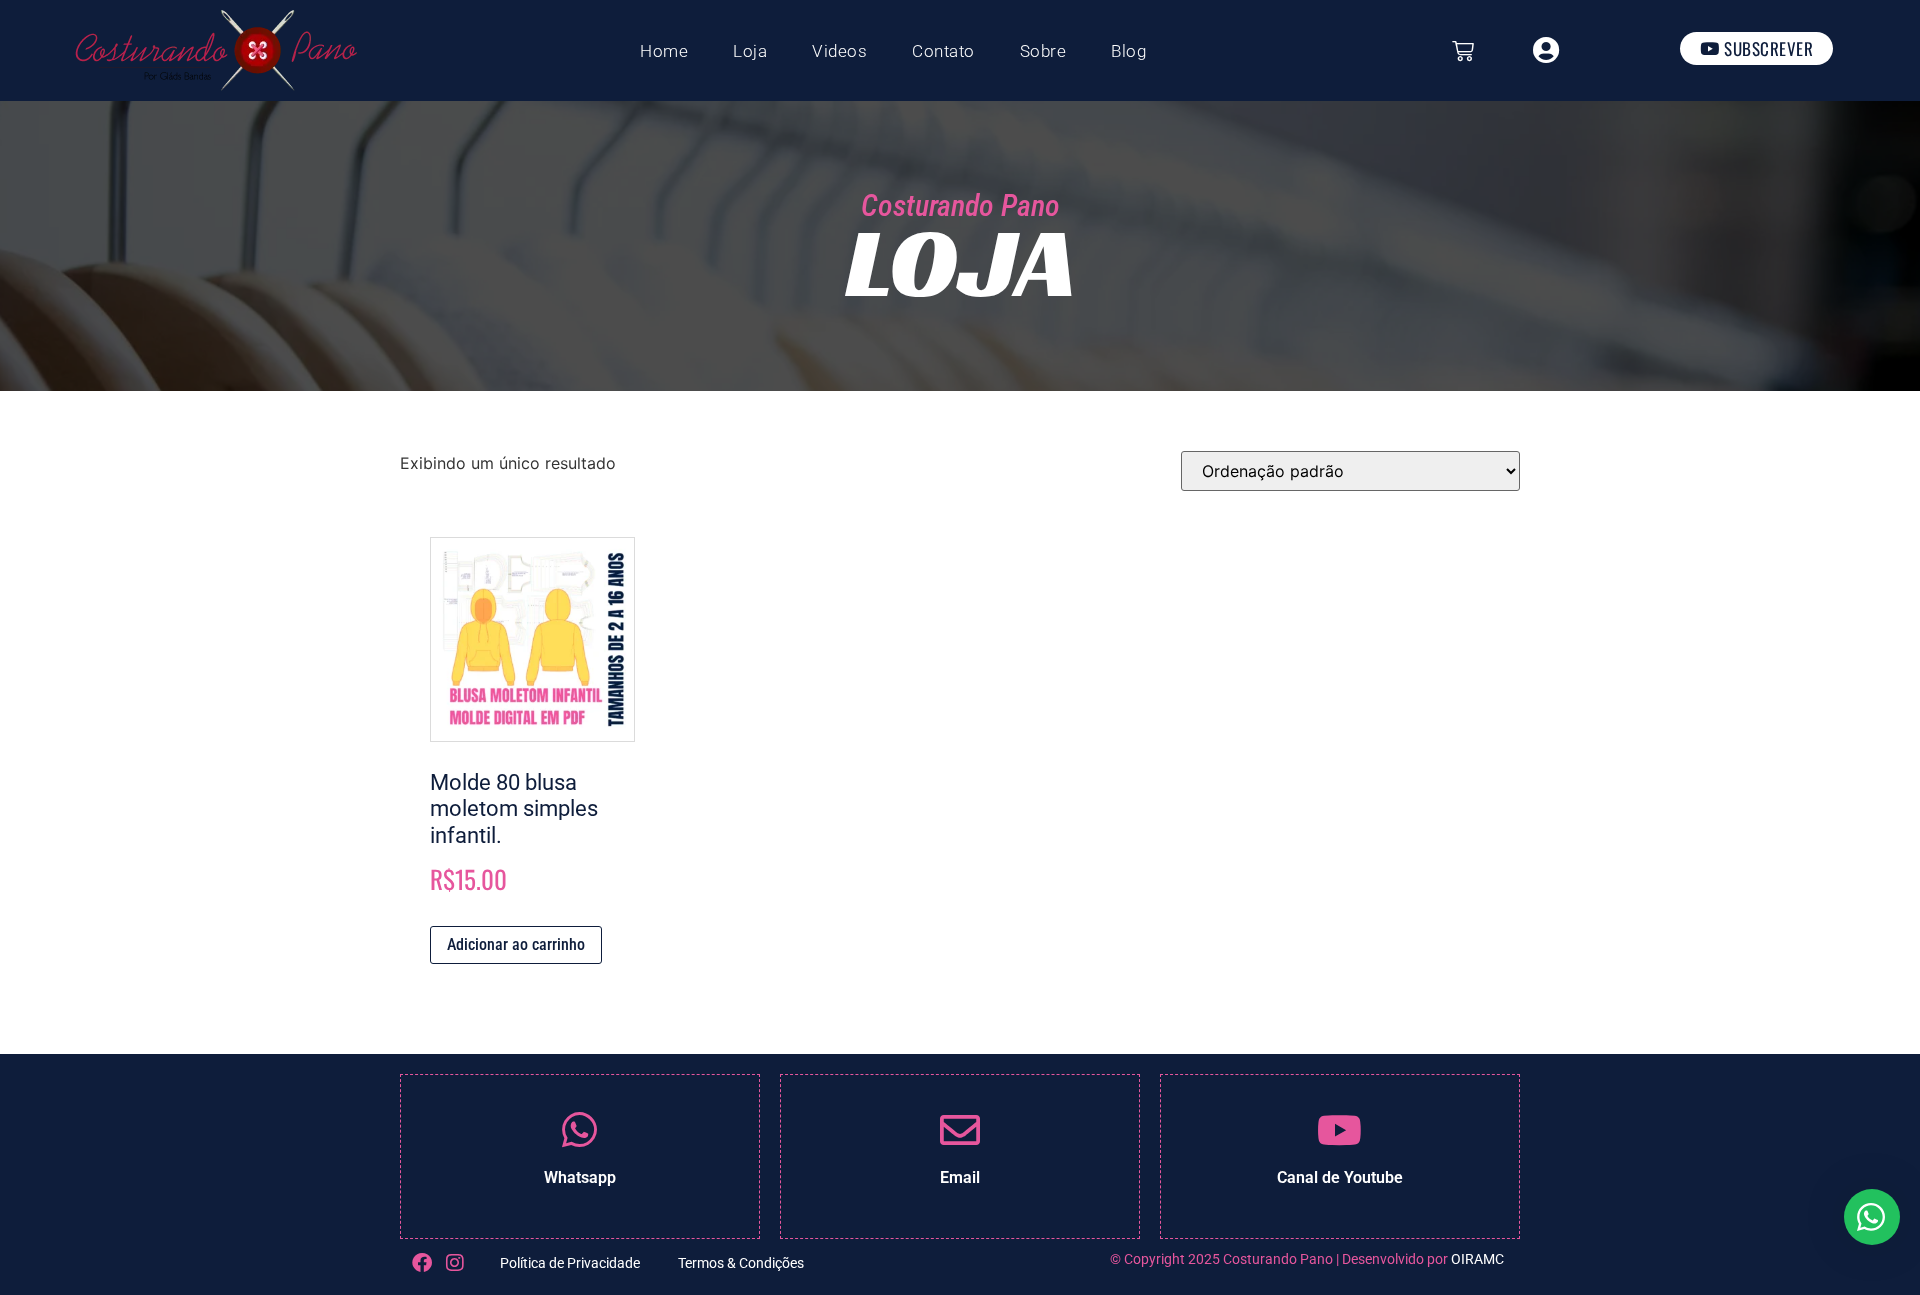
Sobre (1043, 51)
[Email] (960, 1130)
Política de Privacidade (570, 1263)
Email (960, 1177)
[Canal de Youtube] (1340, 1130)
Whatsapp (580, 1177)
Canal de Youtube (1340, 1177)
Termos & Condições (741, 1263)
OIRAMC (1477, 1259)
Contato (943, 51)
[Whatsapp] (580, 1130)
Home (664, 51)
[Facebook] (422, 1263)
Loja (750, 51)
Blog (1128, 51)
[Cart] (1463, 51)
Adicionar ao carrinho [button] (516, 944)
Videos (839, 51)
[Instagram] (455, 1263)
